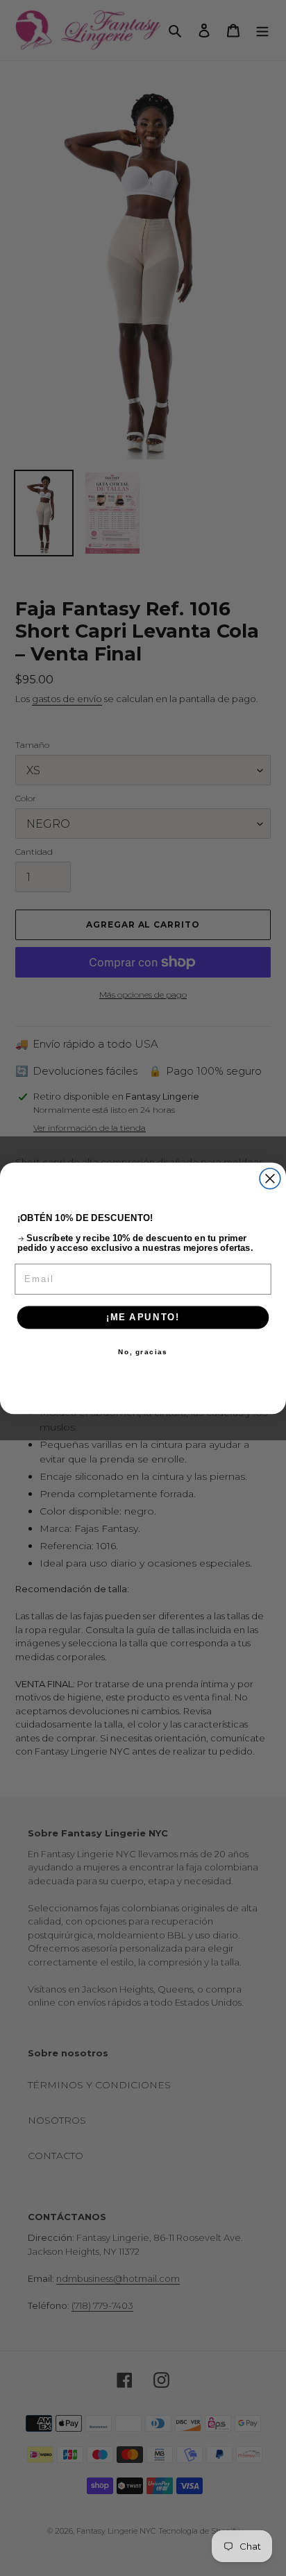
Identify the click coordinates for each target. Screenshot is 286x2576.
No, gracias (143, 1351)
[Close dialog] (270, 1178)
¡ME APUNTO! (143, 1317)
